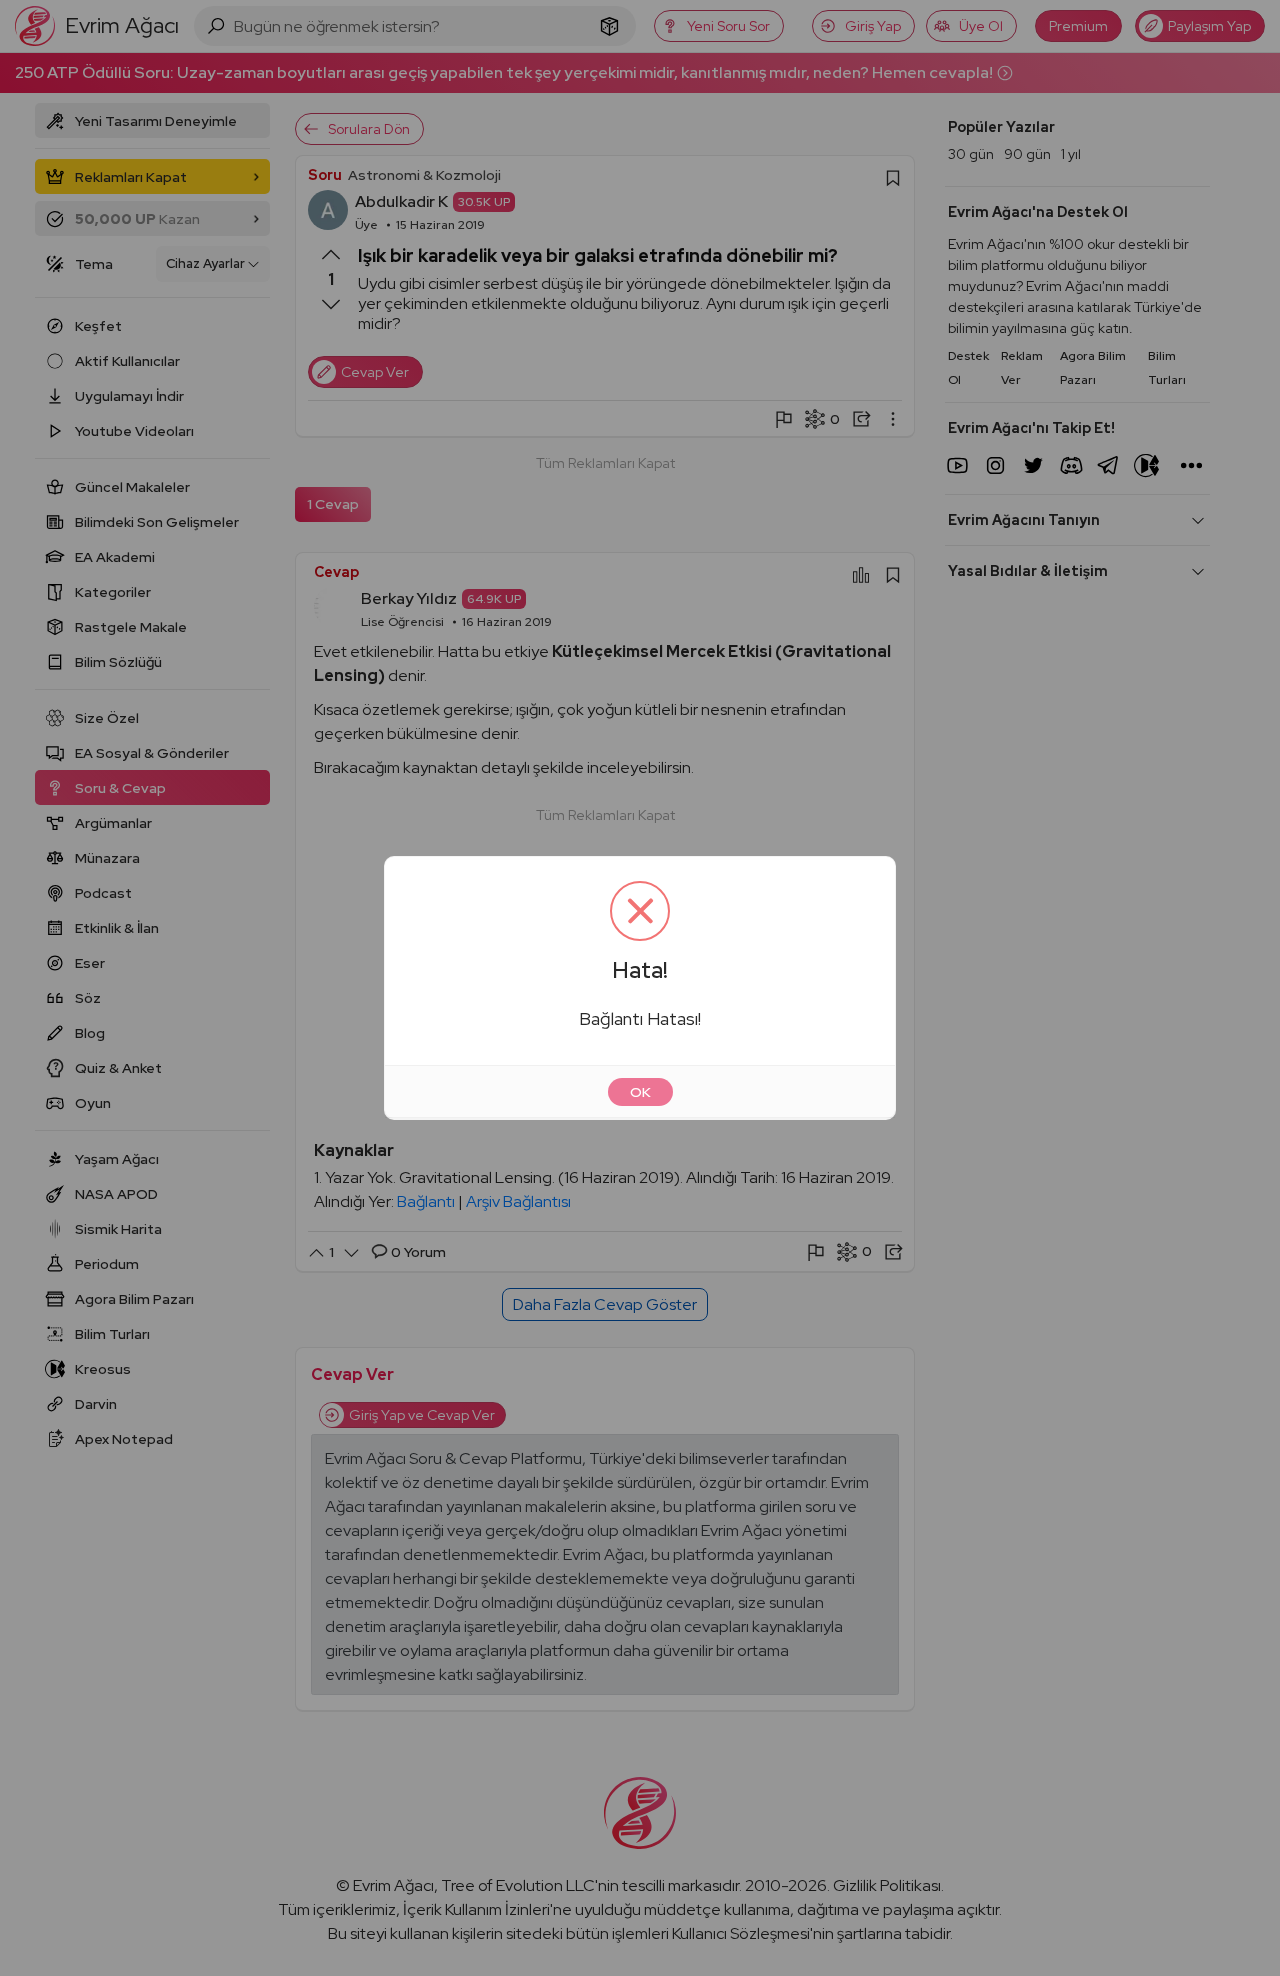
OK (640, 1092)
